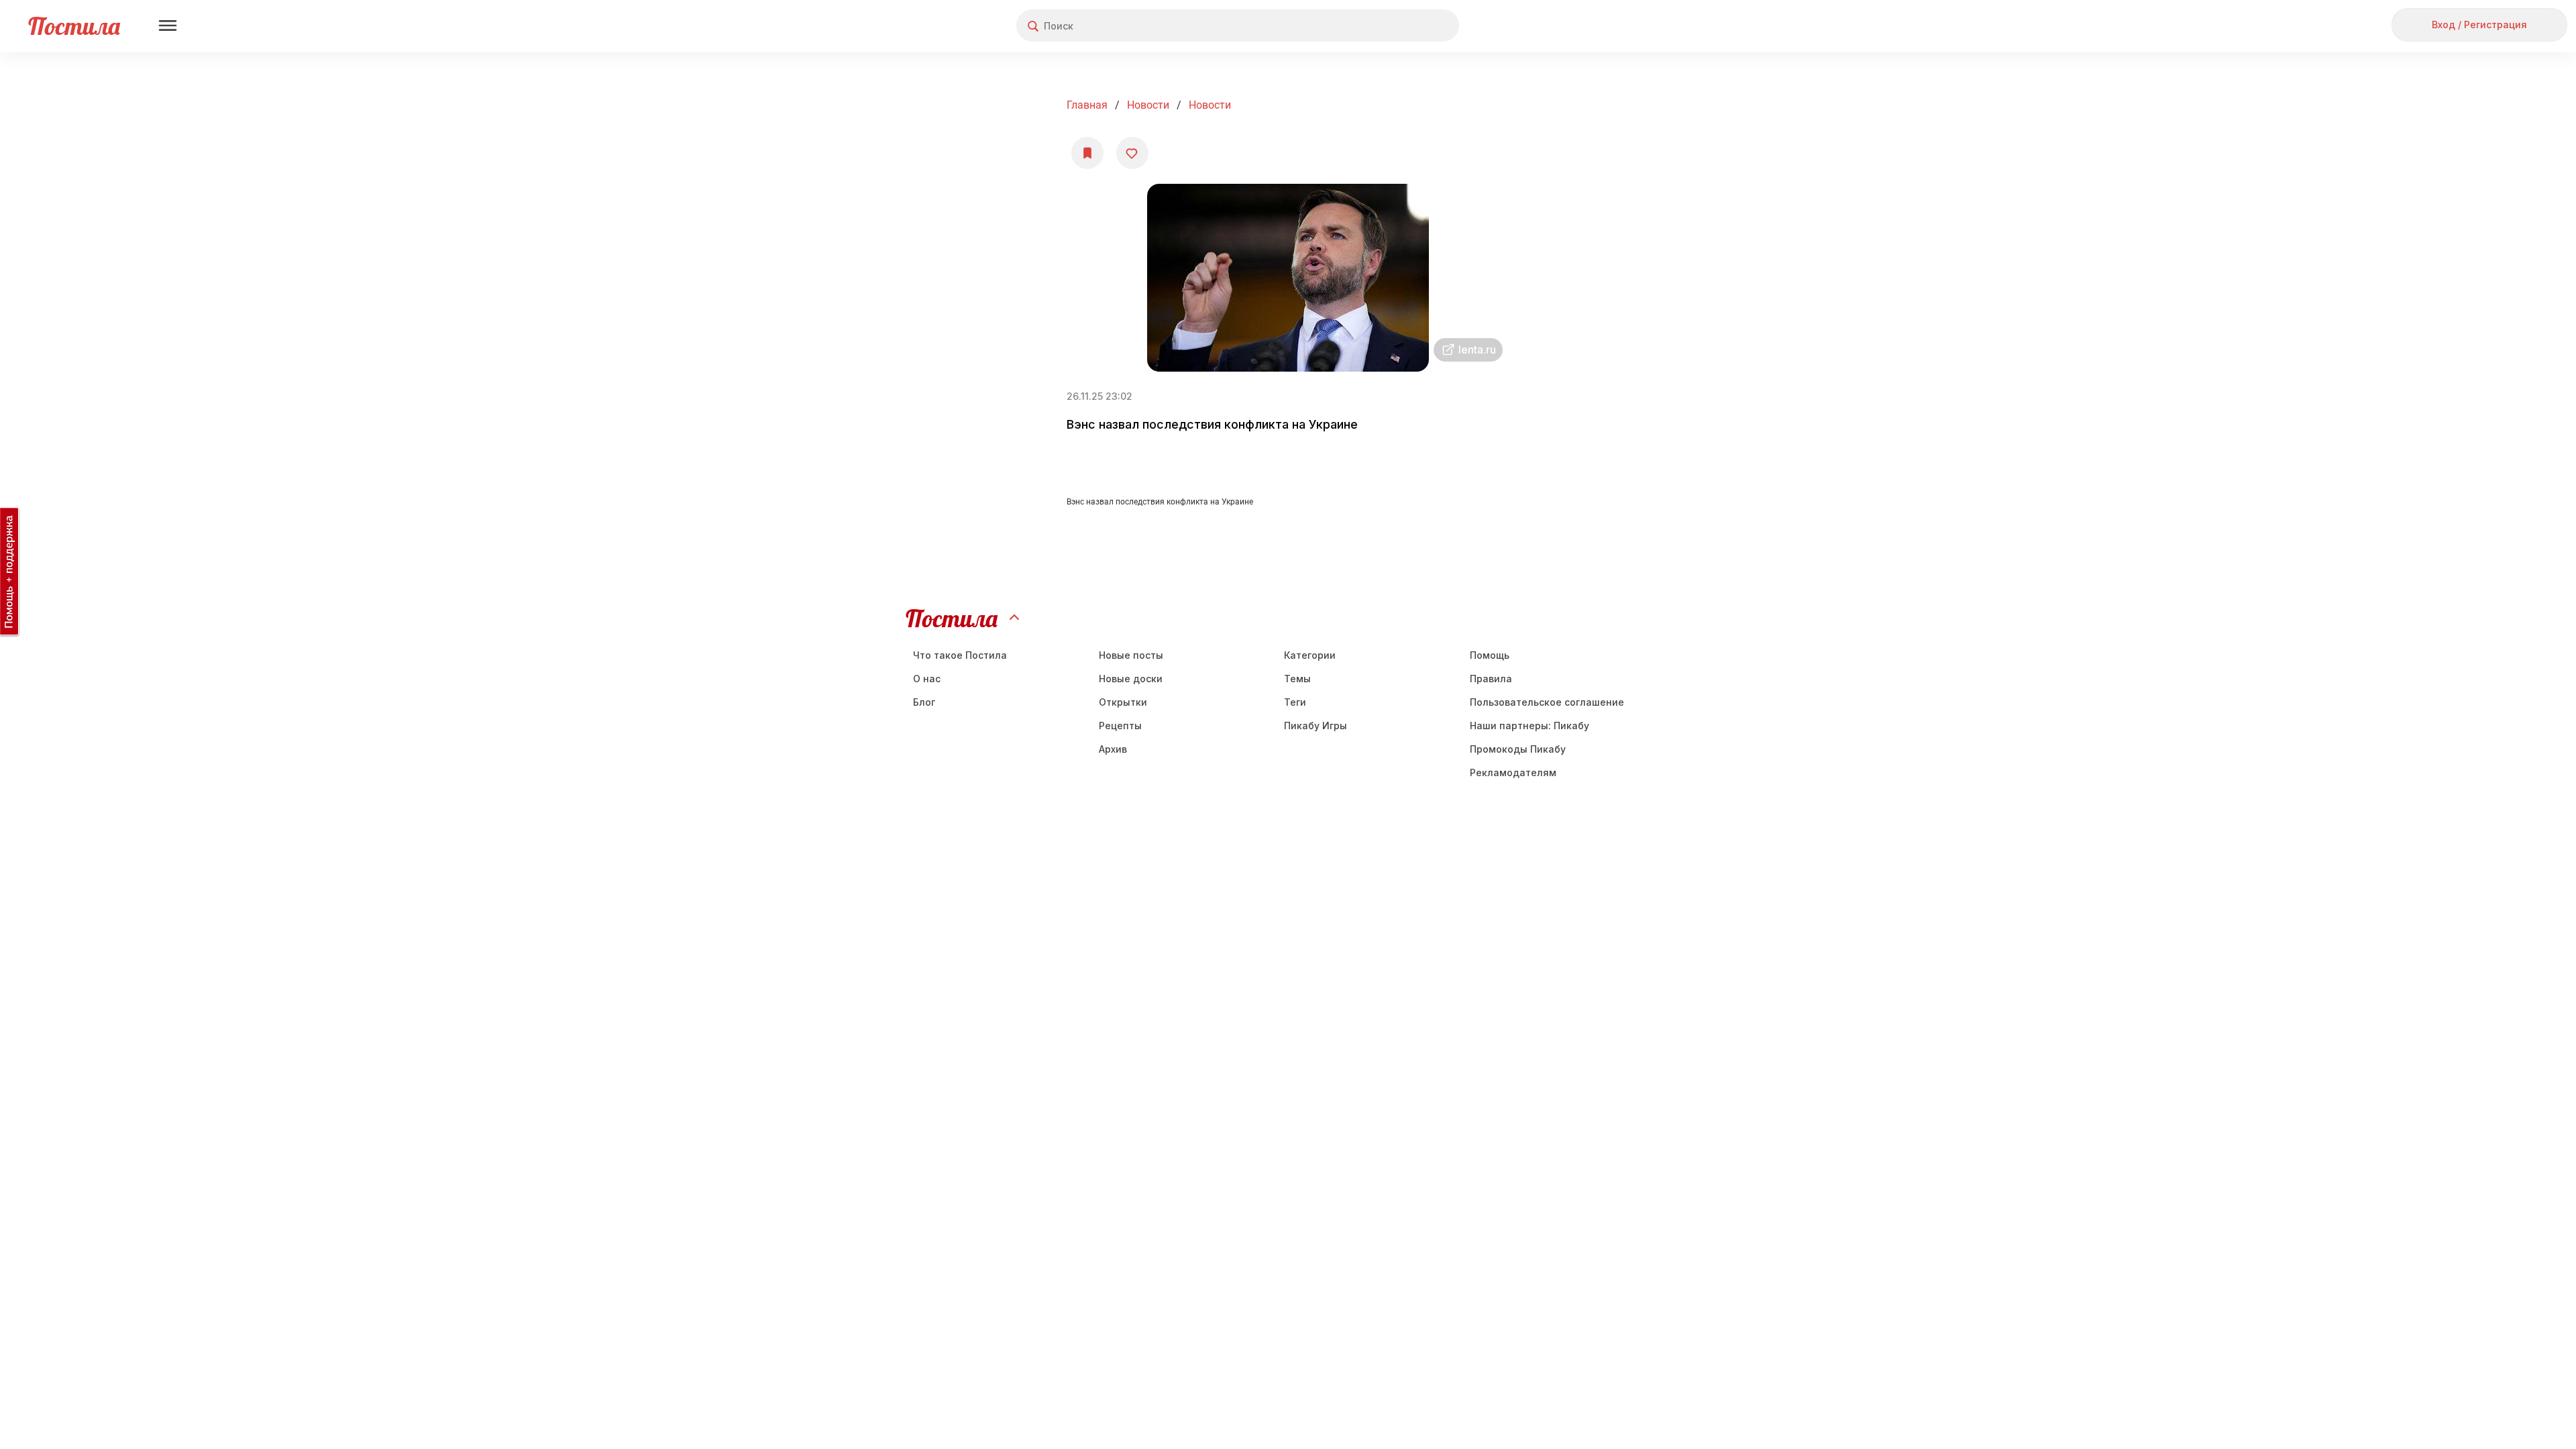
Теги (1295, 702)
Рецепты (1120, 726)
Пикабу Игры (1316, 726)
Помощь (1490, 655)
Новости (1148, 105)
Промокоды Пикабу (1518, 749)
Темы (1297, 679)
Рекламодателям (1513, 772)
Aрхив (1113, 749)
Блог (924, 702)
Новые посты (1131, 655)
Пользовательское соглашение (1547, 702)
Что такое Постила (960, 655)
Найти (1398, 26)
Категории (1310, 655)
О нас (927, 679)
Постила (74, 26)
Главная (1087, 105)
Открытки (1123, 702)
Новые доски (1131, 679)
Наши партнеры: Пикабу (1529, 726)
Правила (1491, 679)
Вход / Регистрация (2479, 24)
